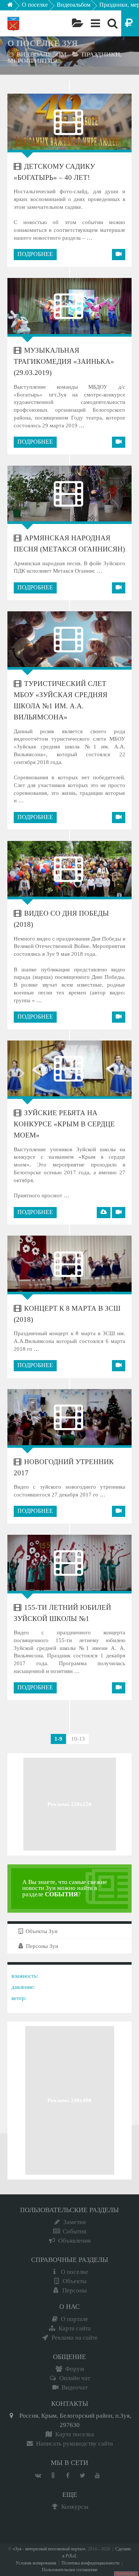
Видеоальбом (74, 5)
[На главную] (15, 7)
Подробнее (35, 254)
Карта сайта (75, 2328)
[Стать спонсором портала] (130, 23)
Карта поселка (75, 2434)
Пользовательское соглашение (70, 2570)
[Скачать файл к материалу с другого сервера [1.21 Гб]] (104, 1213)
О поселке (35, 5)
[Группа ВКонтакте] (38, 2476)
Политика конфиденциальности (90, 2563)
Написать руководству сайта (75, 2444)
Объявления (75, 2241)
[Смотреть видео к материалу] (119, 255)
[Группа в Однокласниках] (53, 2476)
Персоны (75, 2290)
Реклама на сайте (75, 2338)
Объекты (75, 2281)
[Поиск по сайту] (112, 23)
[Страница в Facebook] (68, 2476)
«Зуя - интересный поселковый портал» (49, 2549)
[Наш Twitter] (83, 2476)
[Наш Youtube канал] (97, 2476)
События (75, 2231)
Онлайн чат (75, 2378)
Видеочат (75, 2387)
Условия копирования (36, 2563)
